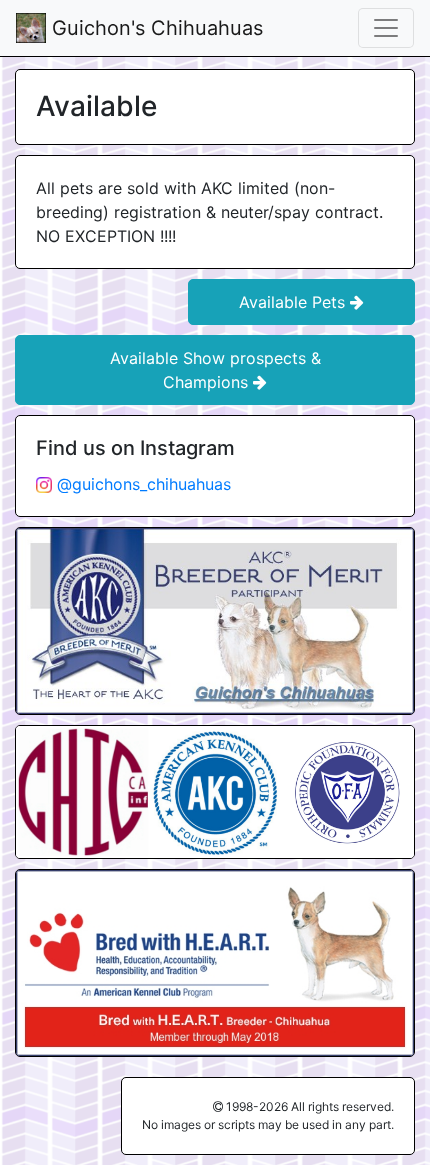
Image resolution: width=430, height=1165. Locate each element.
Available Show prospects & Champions (215, 370)
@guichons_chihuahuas (141, 484)
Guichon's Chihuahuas (154, 28)
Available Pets (294, 302)
